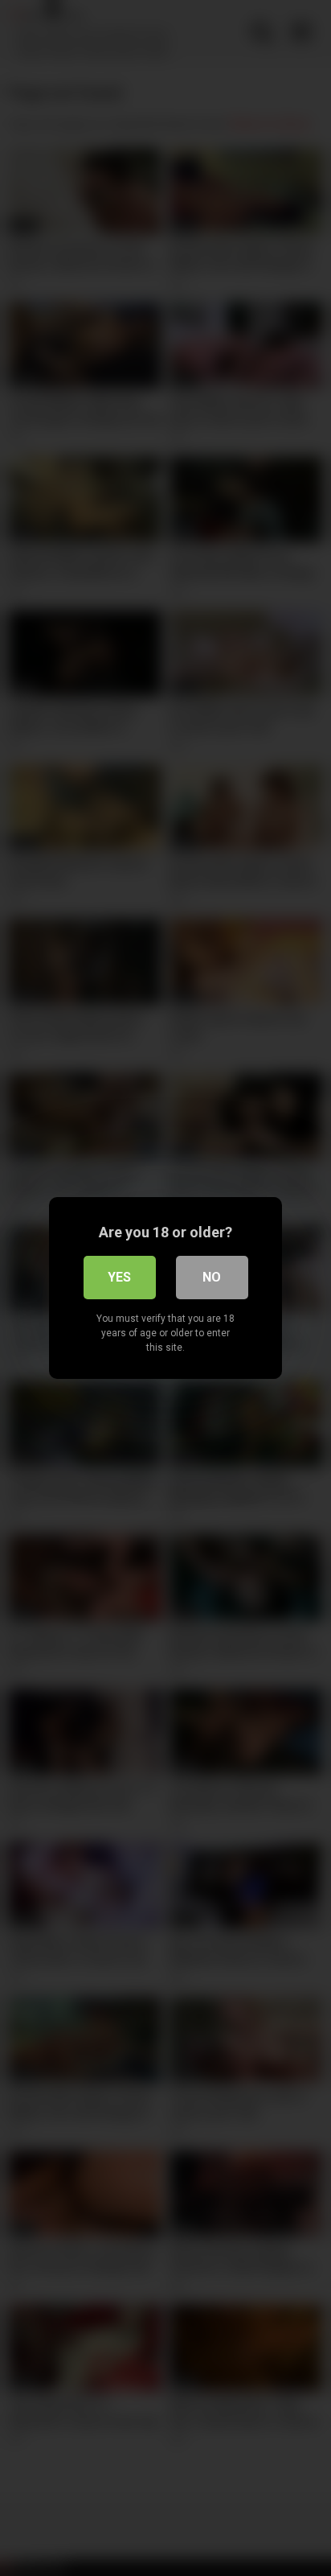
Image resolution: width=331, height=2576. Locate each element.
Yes (119, 1277)
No (212, 1277)
